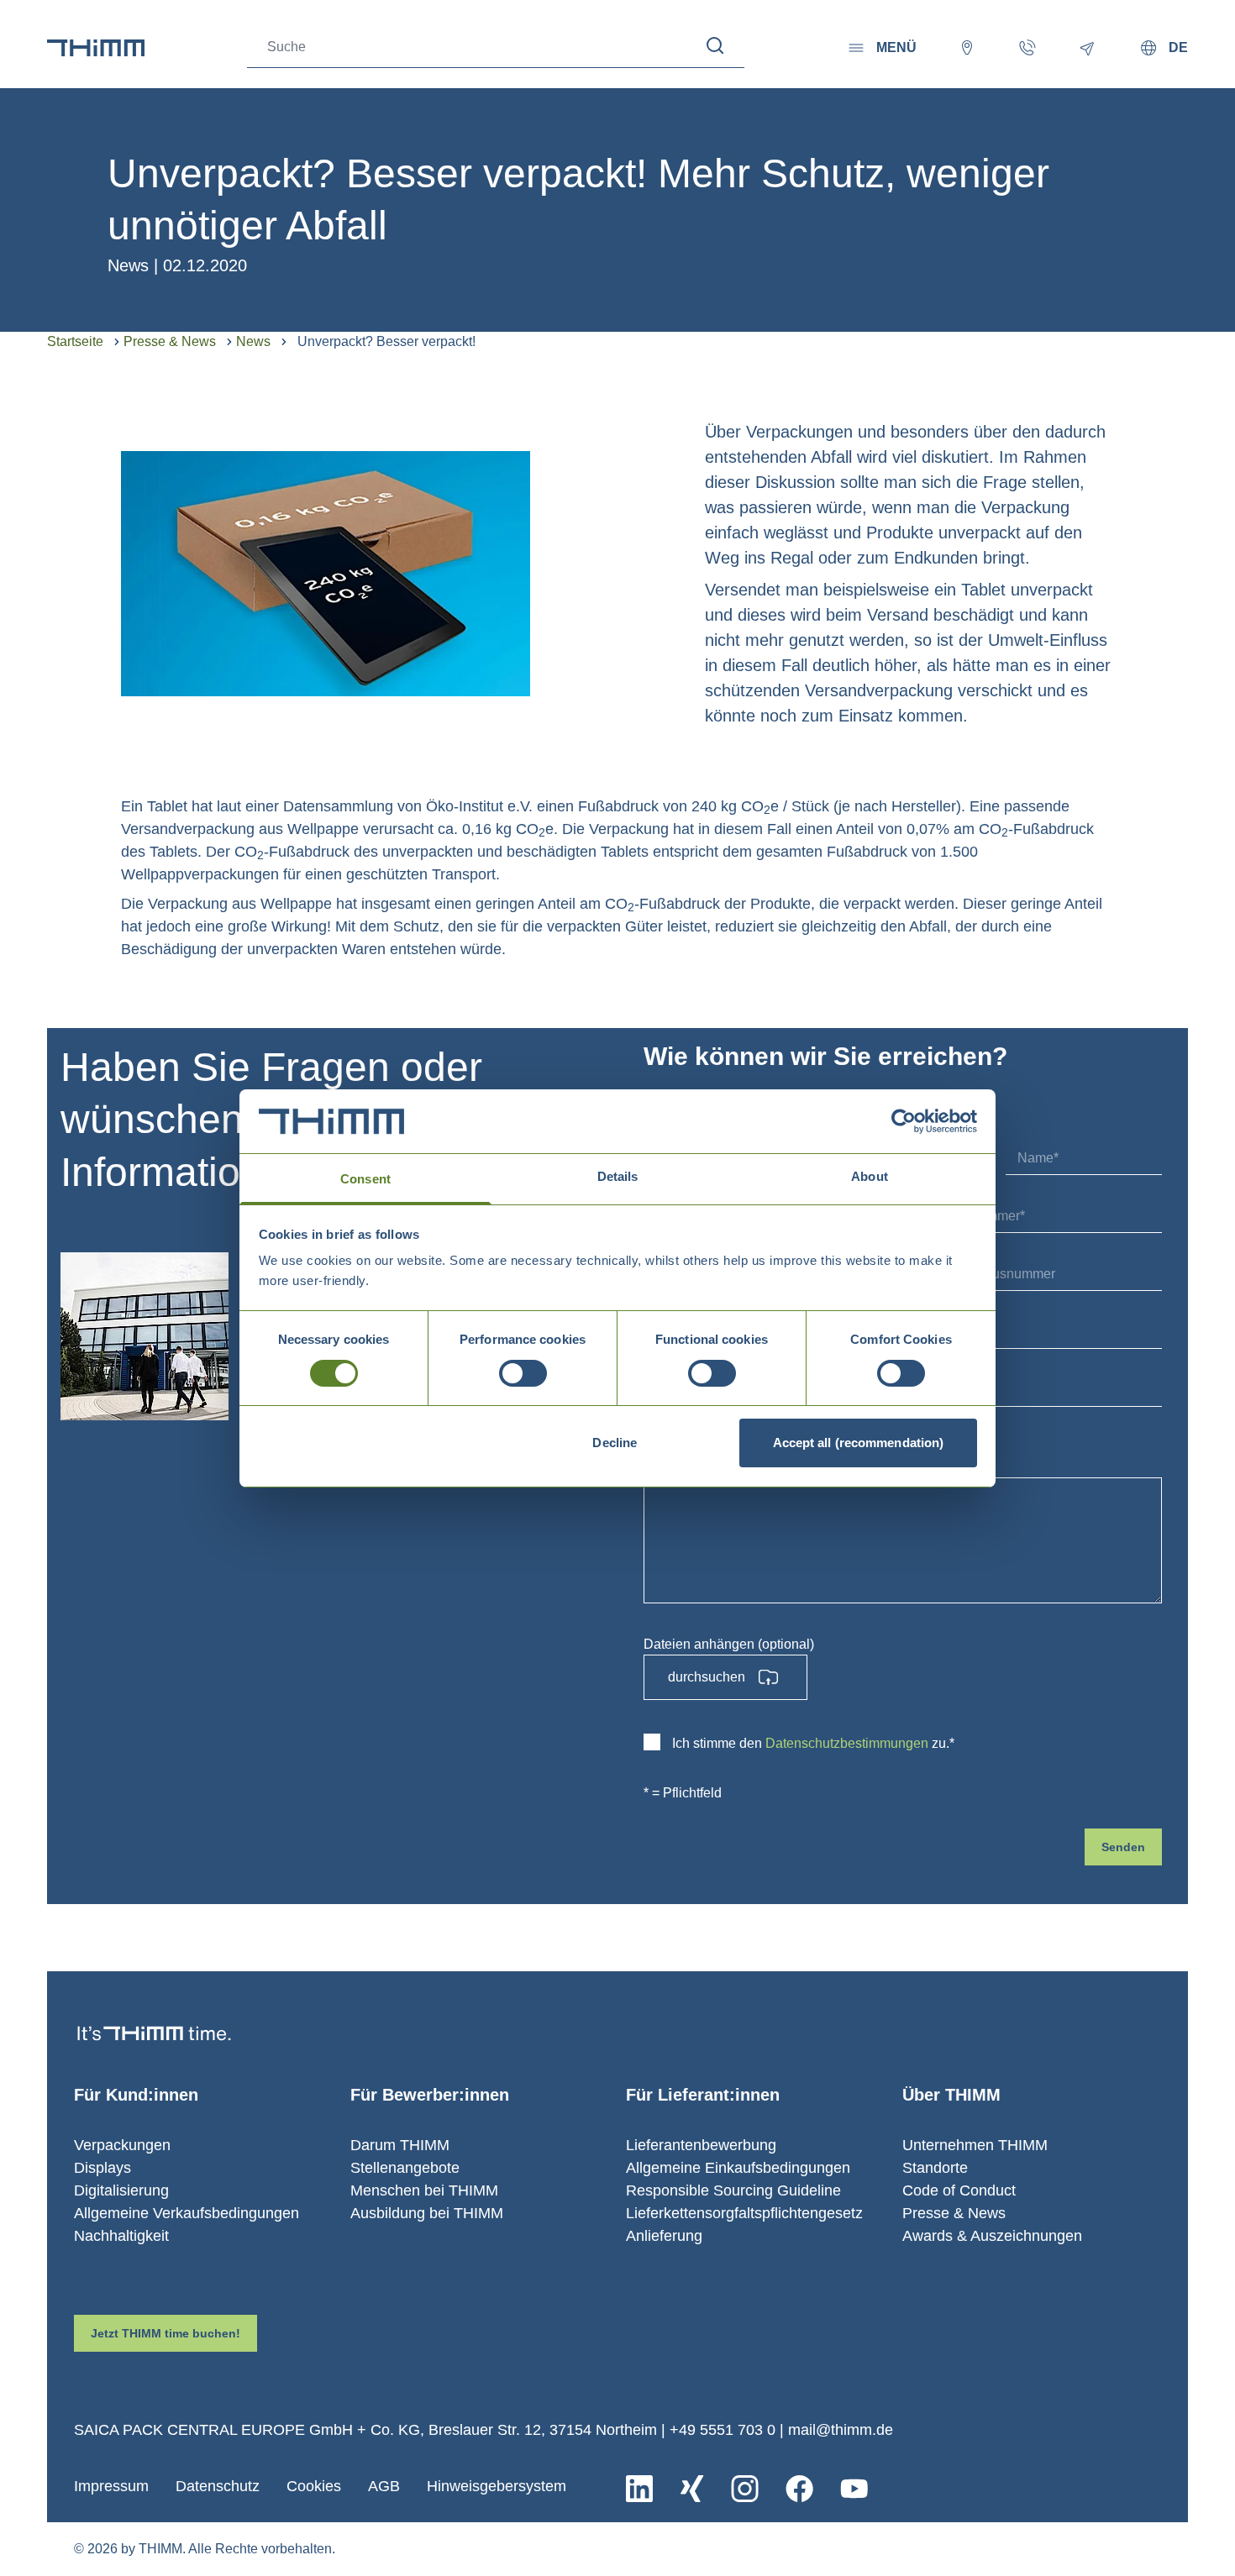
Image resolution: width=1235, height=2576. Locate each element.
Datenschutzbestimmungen (847, 1743)
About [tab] (870, 1176)
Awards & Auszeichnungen (992, 2236)
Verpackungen (122, 2145)
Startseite (75, 341)
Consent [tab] (365, 1179)
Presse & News (170, 341)
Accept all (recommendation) (859, 1443)
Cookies (314, 2486)
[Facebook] (799, 2489)
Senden (1123, 1847)
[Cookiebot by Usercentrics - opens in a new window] (904, 1121)
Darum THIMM (400, 2145)
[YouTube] (854, 2489)
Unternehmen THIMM (975, 2145)
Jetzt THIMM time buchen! (166, 2333)
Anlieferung (664, 2236)
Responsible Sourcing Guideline (733, 2190)
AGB (384, 2486)
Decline (615, 1443)
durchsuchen (707, 1677)
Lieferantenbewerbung (701, 2145)
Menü (896, 47)
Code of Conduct (959, 2190)
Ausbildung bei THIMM (427, 2213)
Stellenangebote (405, 2168)
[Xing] (692, 2489)
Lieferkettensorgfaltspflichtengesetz (744, 2213)
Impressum (111, 2486)
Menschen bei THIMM (424, 2190)
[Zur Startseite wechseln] (96, 48)
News (253, 341)
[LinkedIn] (639, 2489)
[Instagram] (745, 2489)
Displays (102, 2168)
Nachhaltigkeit (121, 2236)
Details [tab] (618, 1176)
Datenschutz (218, 2486)
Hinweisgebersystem (497, 2486)
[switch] (523, 1373)
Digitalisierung (121, 2190)
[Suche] (715, 46)
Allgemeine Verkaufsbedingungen (187, 2213)
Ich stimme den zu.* (813, 1743)
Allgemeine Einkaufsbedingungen (738, 2168)
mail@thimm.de (841, 2430)
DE (1178, 47)
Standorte (935, 2168)
